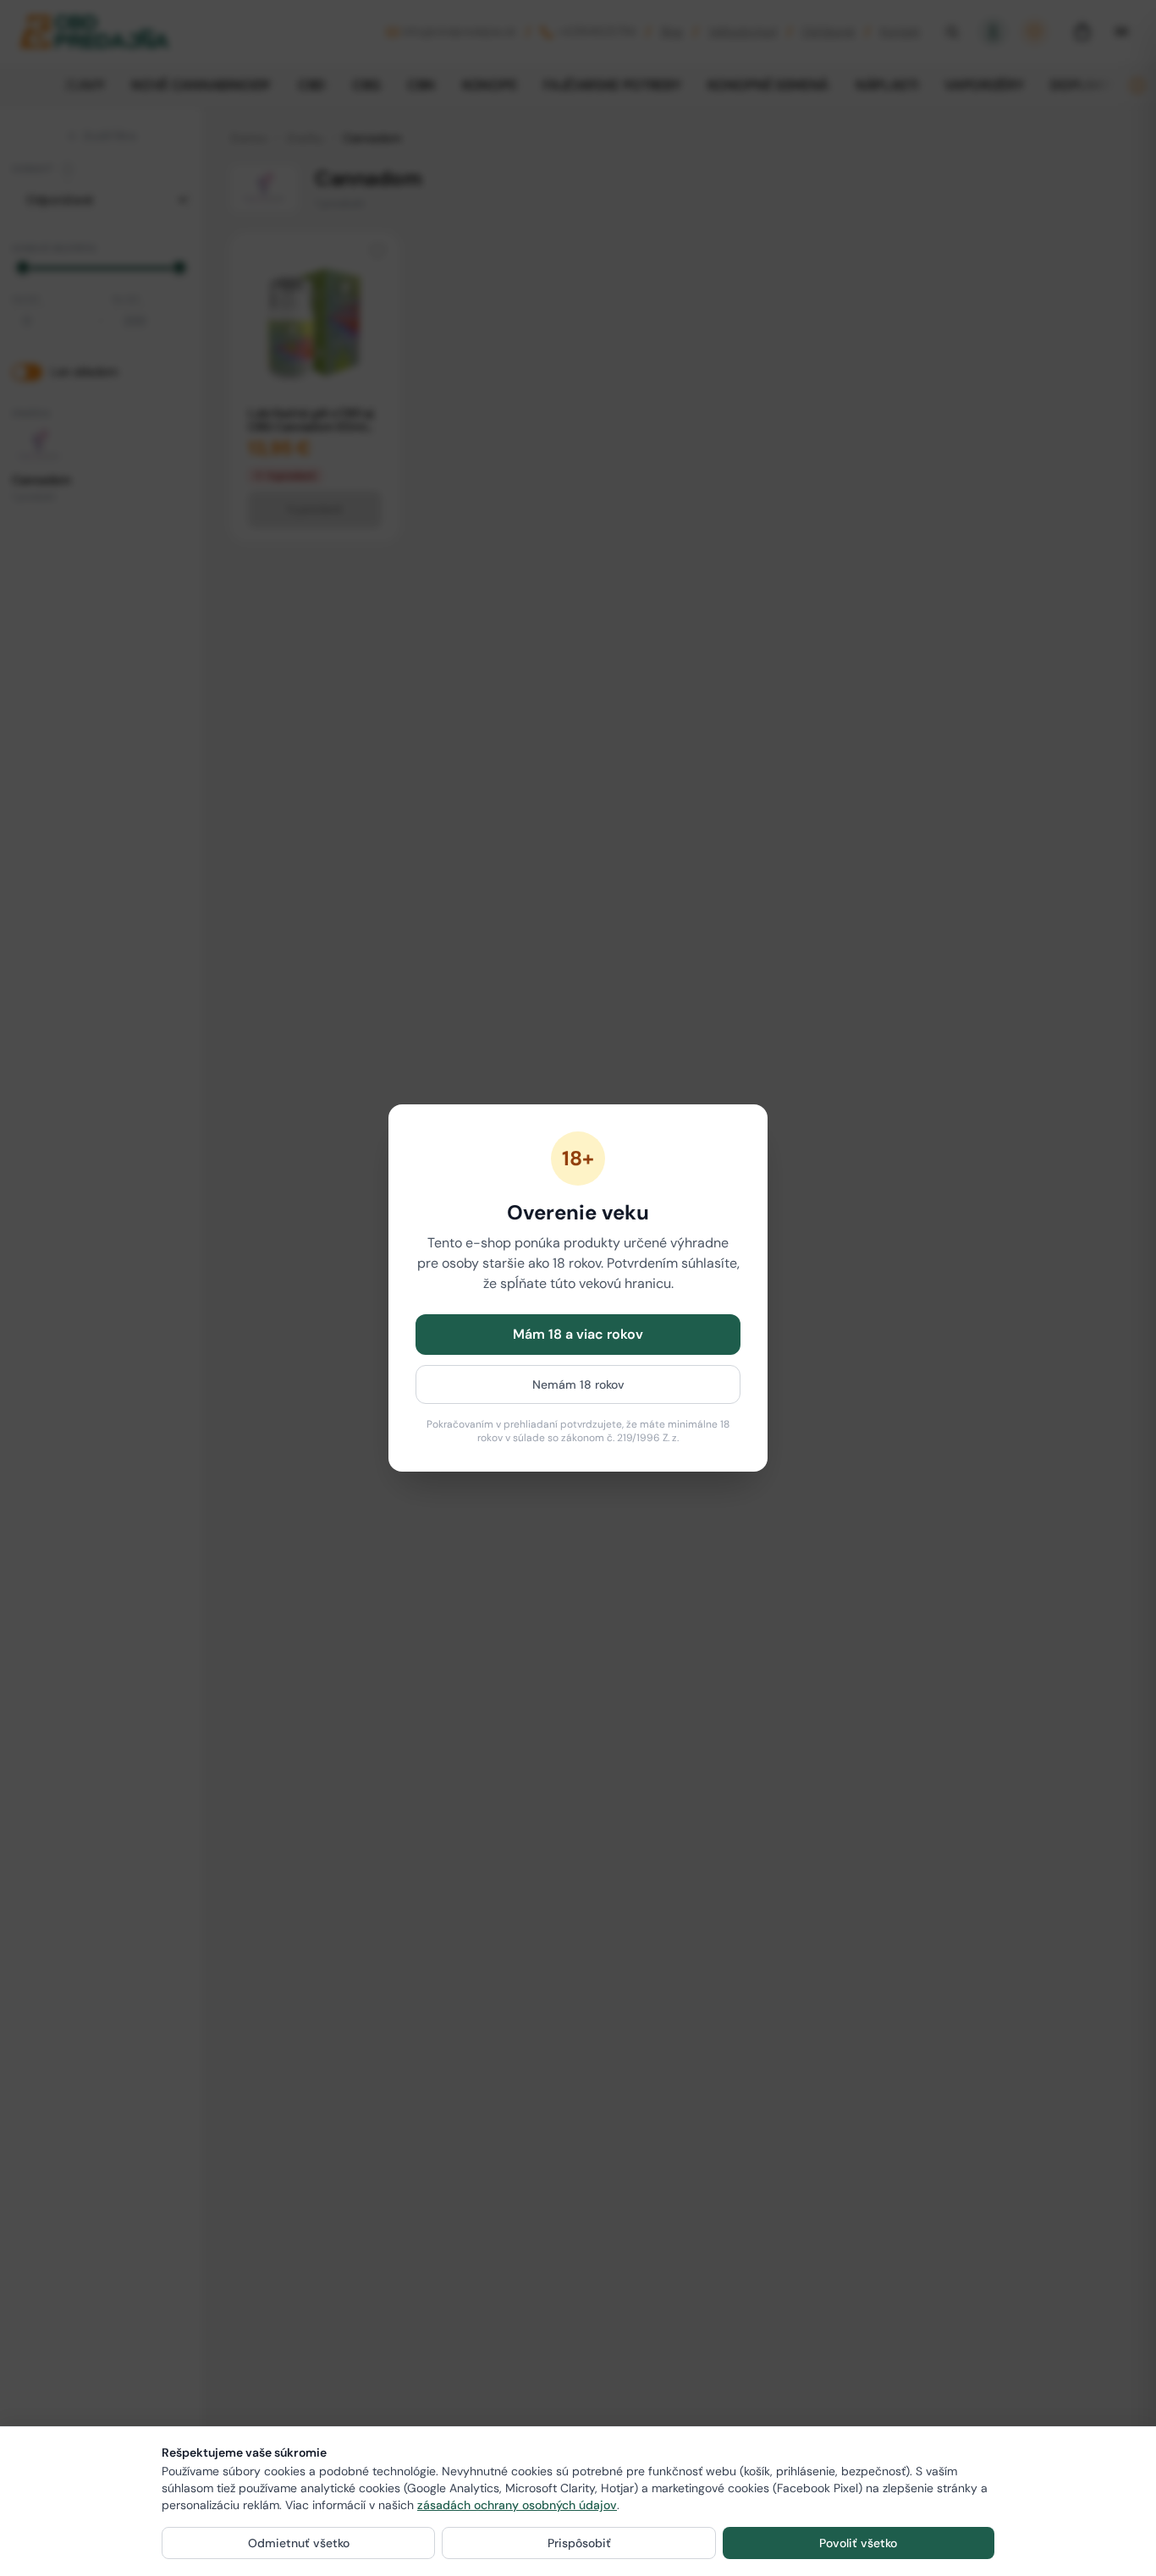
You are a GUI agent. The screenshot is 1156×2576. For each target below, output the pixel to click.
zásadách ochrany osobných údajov (517, 2505)
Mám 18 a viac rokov (578, 1334)
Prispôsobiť (579, 2543)
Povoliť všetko (858, 2543)
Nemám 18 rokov (578, 1384)
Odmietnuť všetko (299, 2543)
